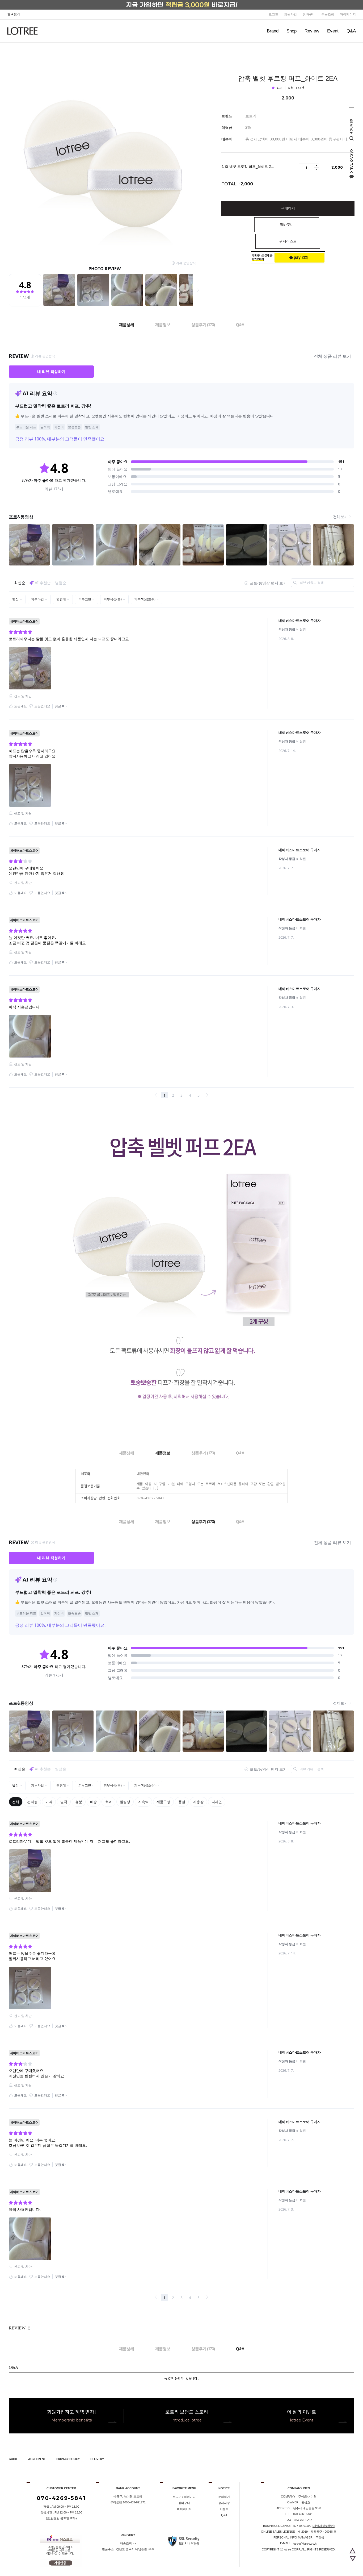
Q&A (351, 31)
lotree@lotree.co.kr (305, 2544)
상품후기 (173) (203, 325)
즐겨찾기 (14, 14)
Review (312, 31)
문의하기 (224, 2497)
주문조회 (328, 14)
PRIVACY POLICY (68, 2459)
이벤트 (224, 2509)
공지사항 (224, 2503)
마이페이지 (348, 14)
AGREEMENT (37, 2459)
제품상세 (126, 325)
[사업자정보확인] (324, 2526)
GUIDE (13, 2459)
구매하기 (288, 208)
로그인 (273, 14)
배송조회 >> (128, 2543)
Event (333, 31)
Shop (292, 31)
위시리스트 (288, 241)
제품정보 (163, 325)
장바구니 (309, 14)
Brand (273, 31)
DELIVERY (97, 2459)
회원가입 (290, 14)
